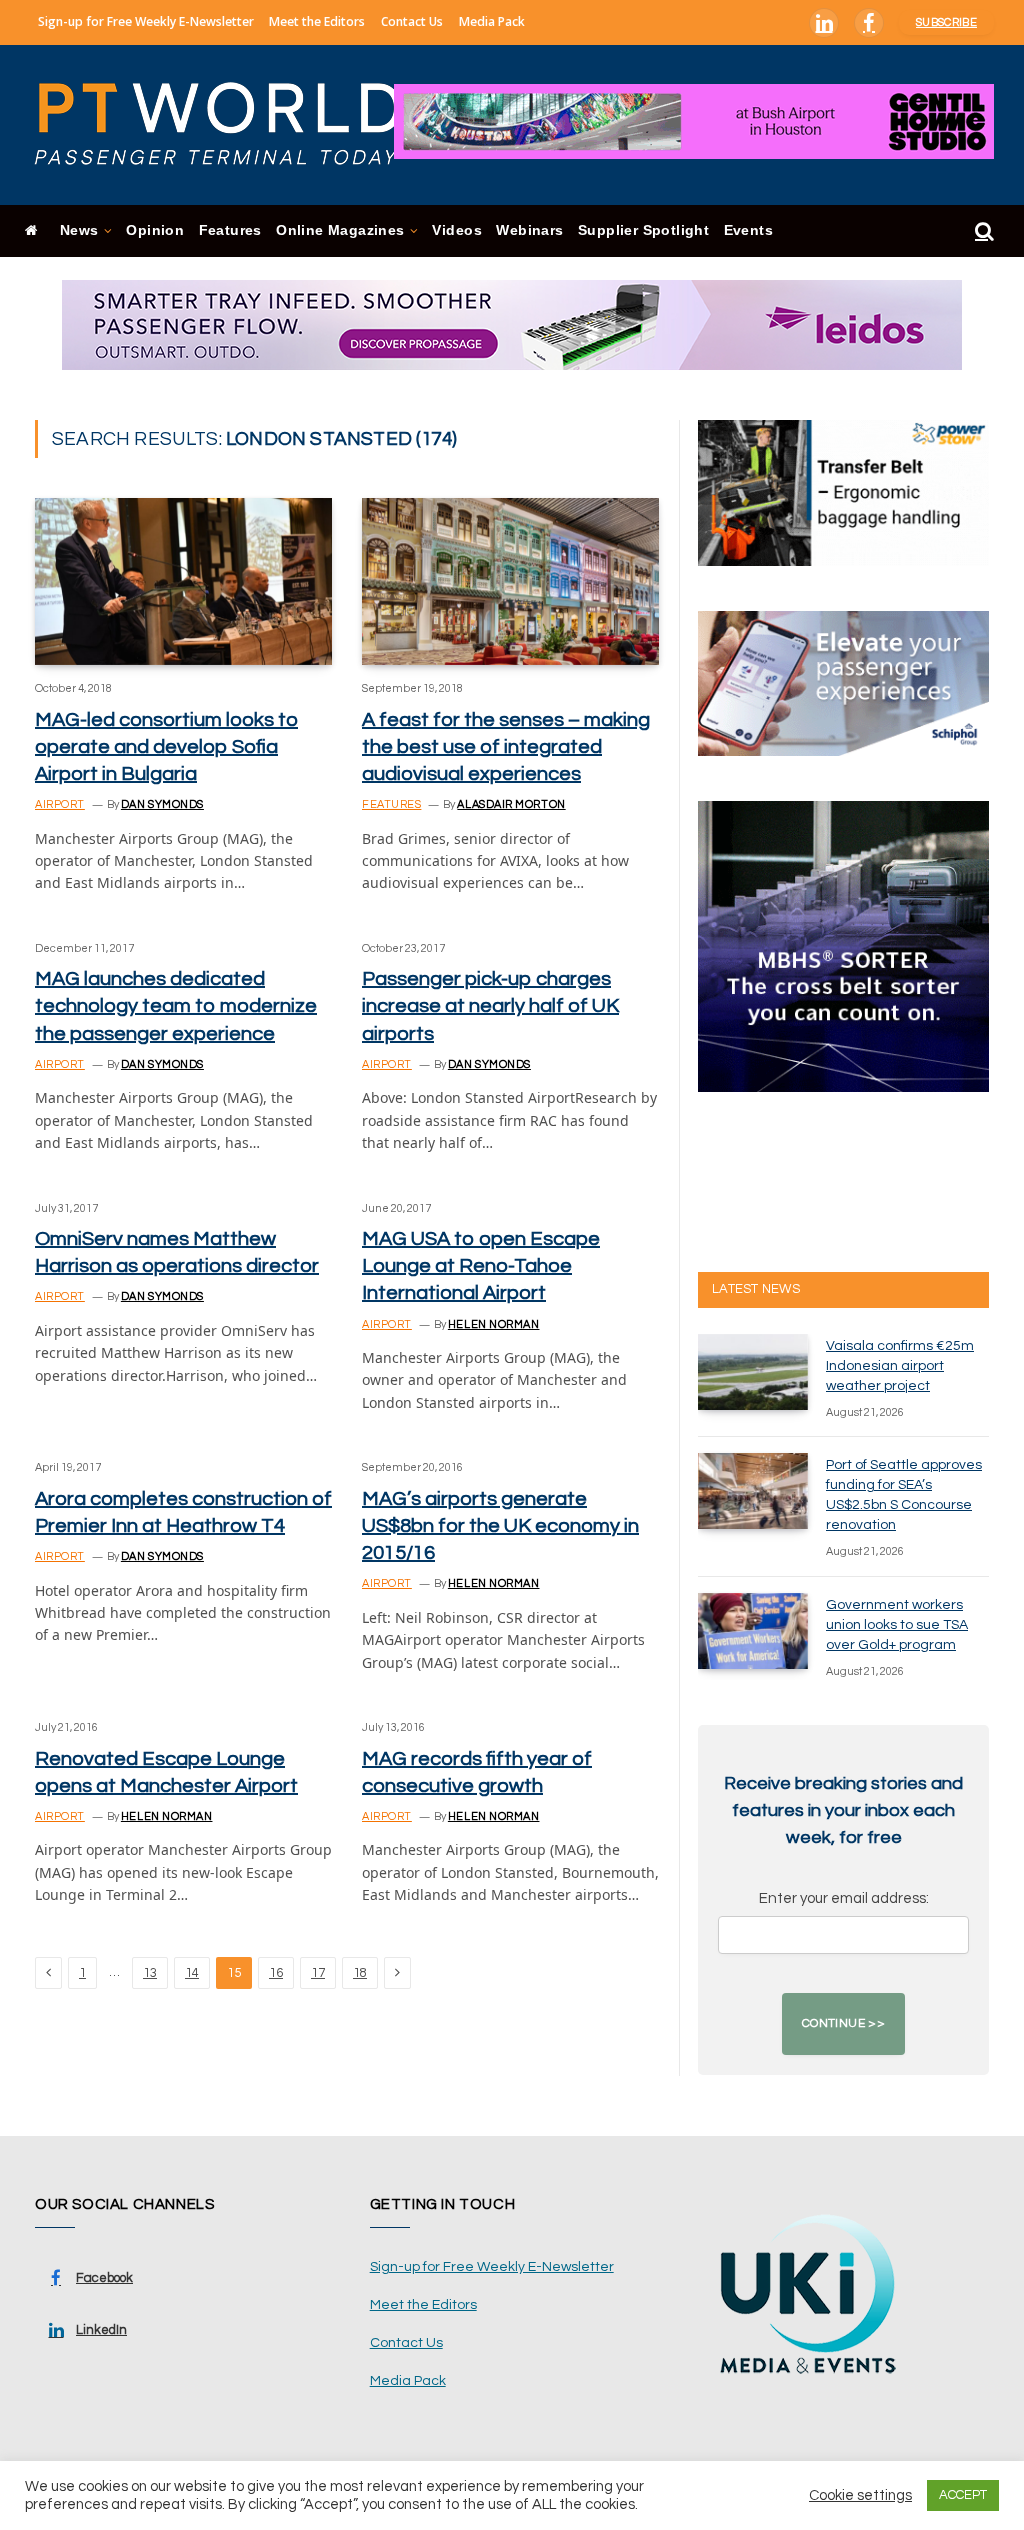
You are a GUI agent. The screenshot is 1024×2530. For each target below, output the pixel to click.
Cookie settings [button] (860, 2495)
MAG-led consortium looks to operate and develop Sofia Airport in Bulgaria (166, 747)
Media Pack (492, 21)
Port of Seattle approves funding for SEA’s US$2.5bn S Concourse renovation (904, 1495)
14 (192, 1973)
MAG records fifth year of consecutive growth (477, 1772)
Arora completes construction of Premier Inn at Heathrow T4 (183, 1512)
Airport (60, 804)
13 (150, 1973)
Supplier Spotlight (643, 230)
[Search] (982, 231)
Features (230, 230)
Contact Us (412, 21)
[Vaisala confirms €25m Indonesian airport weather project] (753, 1372)
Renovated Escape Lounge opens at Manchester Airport (166, 1772)
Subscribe (946, 22)
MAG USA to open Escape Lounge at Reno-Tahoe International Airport (481, 1266)
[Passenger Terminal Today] (230, 125)
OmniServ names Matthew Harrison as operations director (177, 1252)
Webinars (529, 230)
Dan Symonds (162, 804)
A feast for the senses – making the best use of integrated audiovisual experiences (506, 747)
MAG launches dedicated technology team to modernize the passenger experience (176, 1006)
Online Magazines (340, 230)
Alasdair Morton (511, 804)
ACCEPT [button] (963, 2495)
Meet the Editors (317, 21)
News (79, 230)
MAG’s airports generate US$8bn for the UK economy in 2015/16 (500, 1526)
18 (360, 1973)
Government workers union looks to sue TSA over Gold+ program (897, 1625)
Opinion (155, 230)
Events (748, 230)
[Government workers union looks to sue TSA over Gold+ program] (753, 1631)
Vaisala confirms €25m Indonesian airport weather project (900, 1366)
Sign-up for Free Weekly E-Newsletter (146, 21)
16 (276, 1973)
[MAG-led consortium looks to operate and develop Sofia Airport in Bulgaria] (183, 581)
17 (318, 1973)
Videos (456, 230)
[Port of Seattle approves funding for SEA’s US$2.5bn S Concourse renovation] (753, 1491)
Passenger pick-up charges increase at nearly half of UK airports (490, 1006)
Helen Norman (494, 1324)
